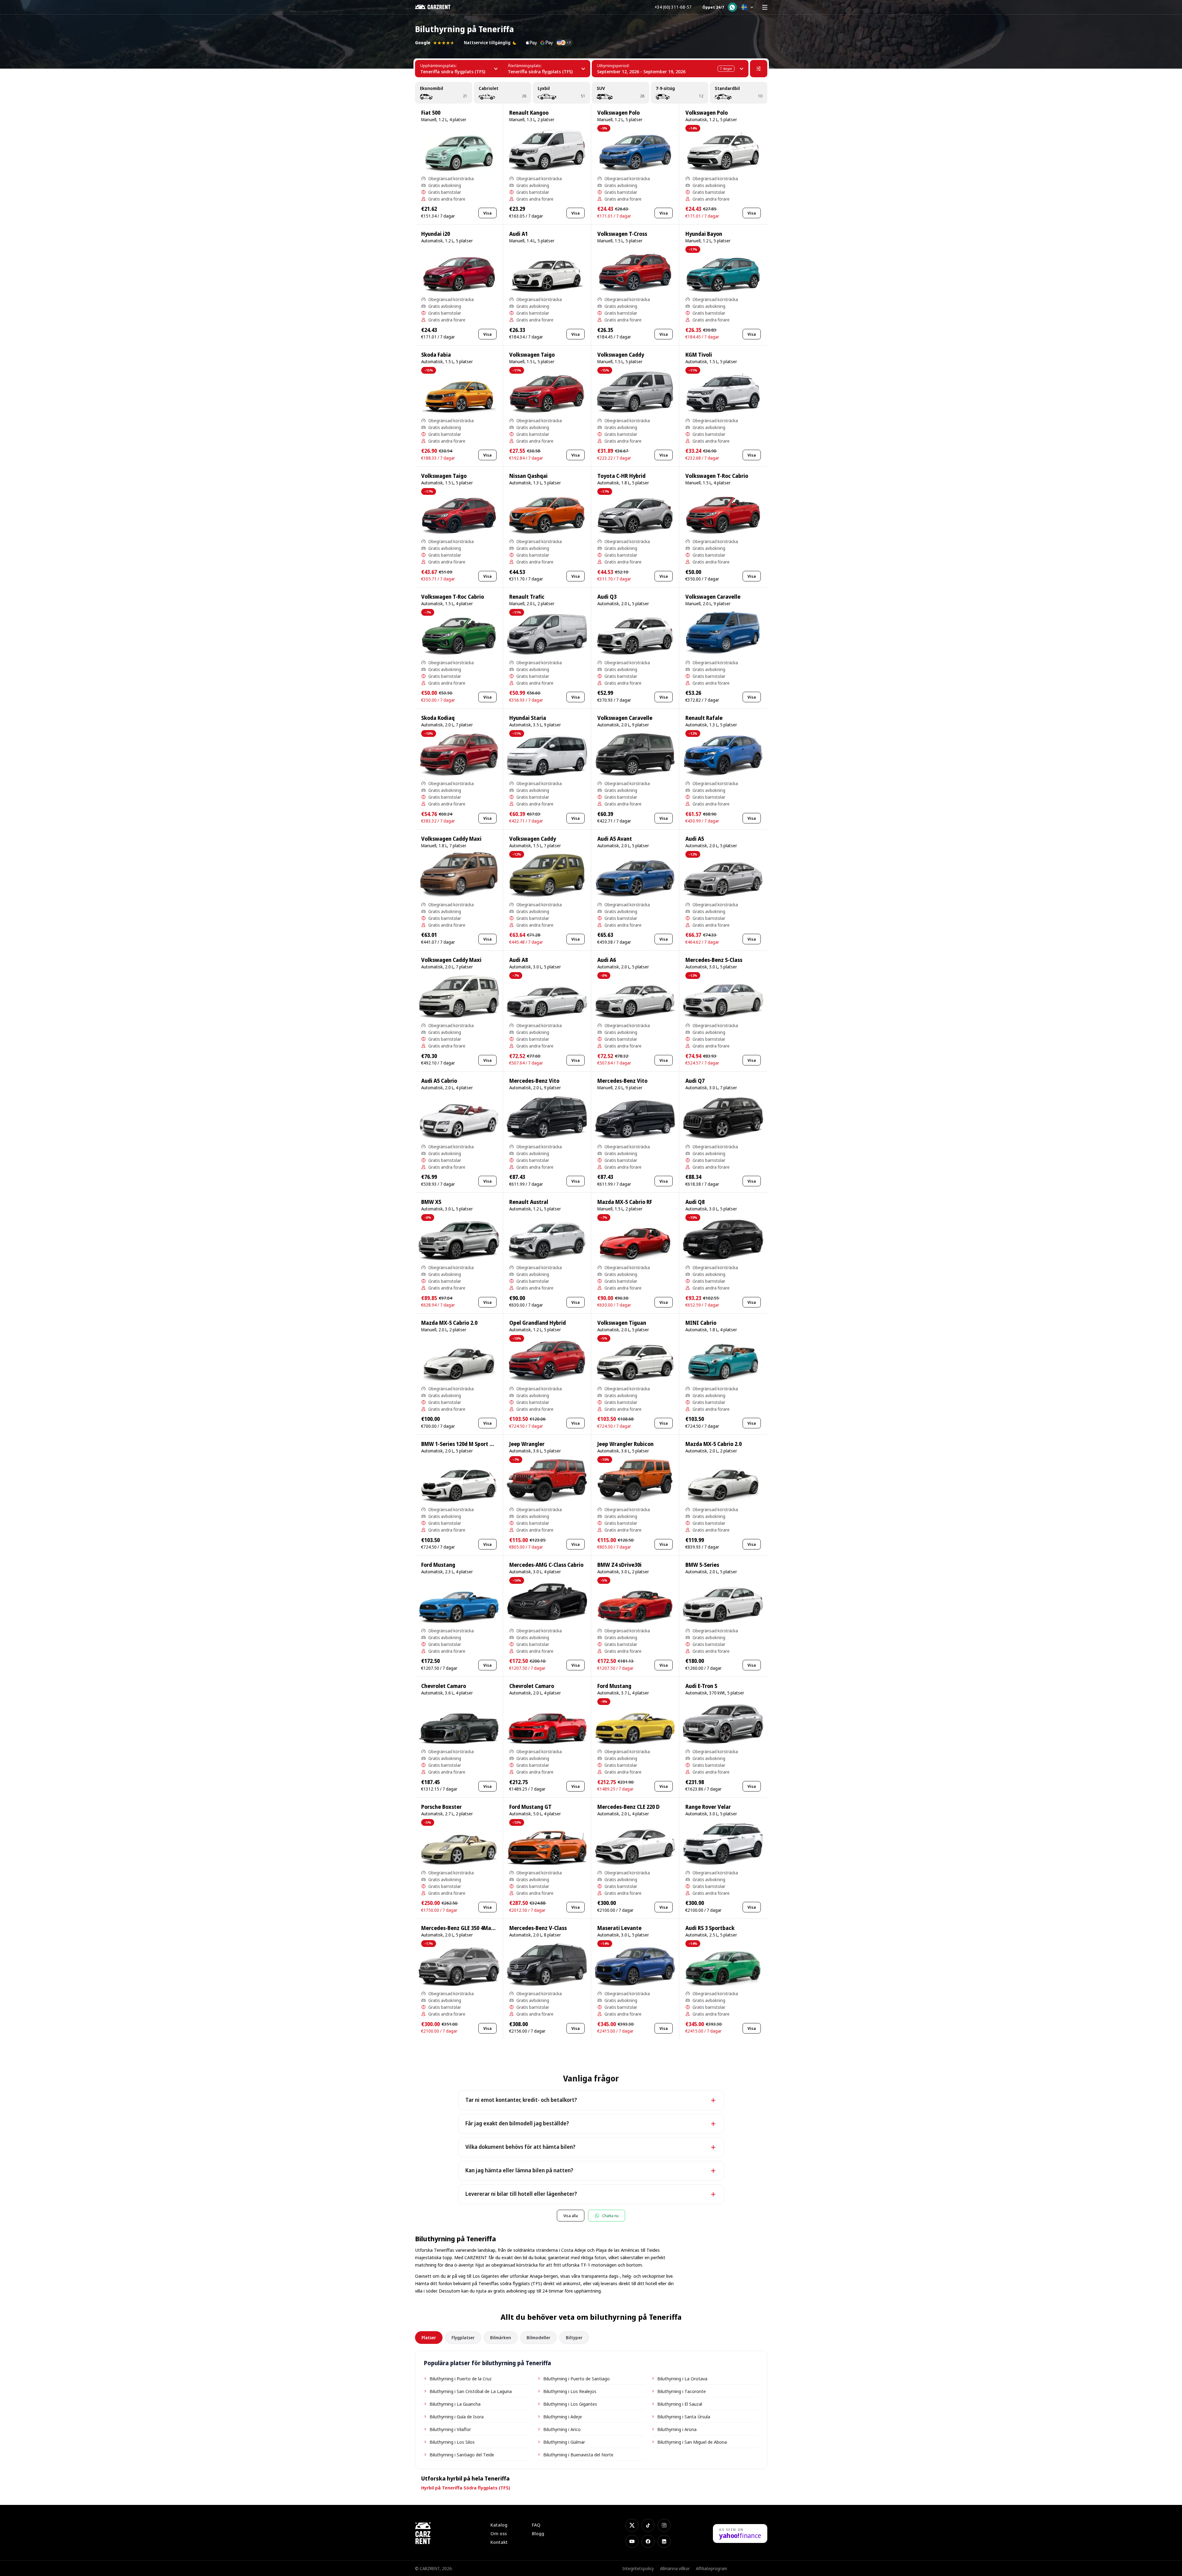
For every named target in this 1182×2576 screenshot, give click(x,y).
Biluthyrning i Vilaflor (450, 2429)
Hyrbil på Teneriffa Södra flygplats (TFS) (466, 2488)
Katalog (499, 2525)
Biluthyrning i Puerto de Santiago (576, 2378)
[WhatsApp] (732, 7)
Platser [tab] (429, 2338)
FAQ (536, 2525)
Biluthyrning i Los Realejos (570, 2391)
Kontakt (499, 2542)
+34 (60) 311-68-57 (673, 7)
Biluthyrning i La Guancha (455, 2404)
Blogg (538, 2533)
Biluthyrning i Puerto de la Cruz (461, 2378)
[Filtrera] (759, 69)
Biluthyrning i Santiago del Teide (462, 2455)
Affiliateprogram (712, 2568)
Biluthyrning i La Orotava (682, 2378)
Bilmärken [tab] (501, 2338)
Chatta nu (610, 2216)
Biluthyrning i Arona (677, 2429)
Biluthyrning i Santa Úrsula (684, 2417)
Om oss (499, 2533)
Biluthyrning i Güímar (564, 2442)
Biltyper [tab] (574, 2338)
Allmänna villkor (675, 2568)
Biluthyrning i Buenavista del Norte (578, 2455)
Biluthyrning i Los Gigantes (570, 2404)
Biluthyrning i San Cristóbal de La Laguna (471, 2391)
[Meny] (765, 7)
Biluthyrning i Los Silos (452, 2442)
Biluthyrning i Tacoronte (682, 2391)
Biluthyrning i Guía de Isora (457, 2417)
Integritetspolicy (638, 2568)
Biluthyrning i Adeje (563, 2417)
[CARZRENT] (437, 7)
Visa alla (571, 2216)
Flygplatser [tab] (463, 2338)
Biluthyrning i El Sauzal (680, 2404)
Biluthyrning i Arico (562, 2429)
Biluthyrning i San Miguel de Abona (692, 2442)
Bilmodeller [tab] (538, 2338)
